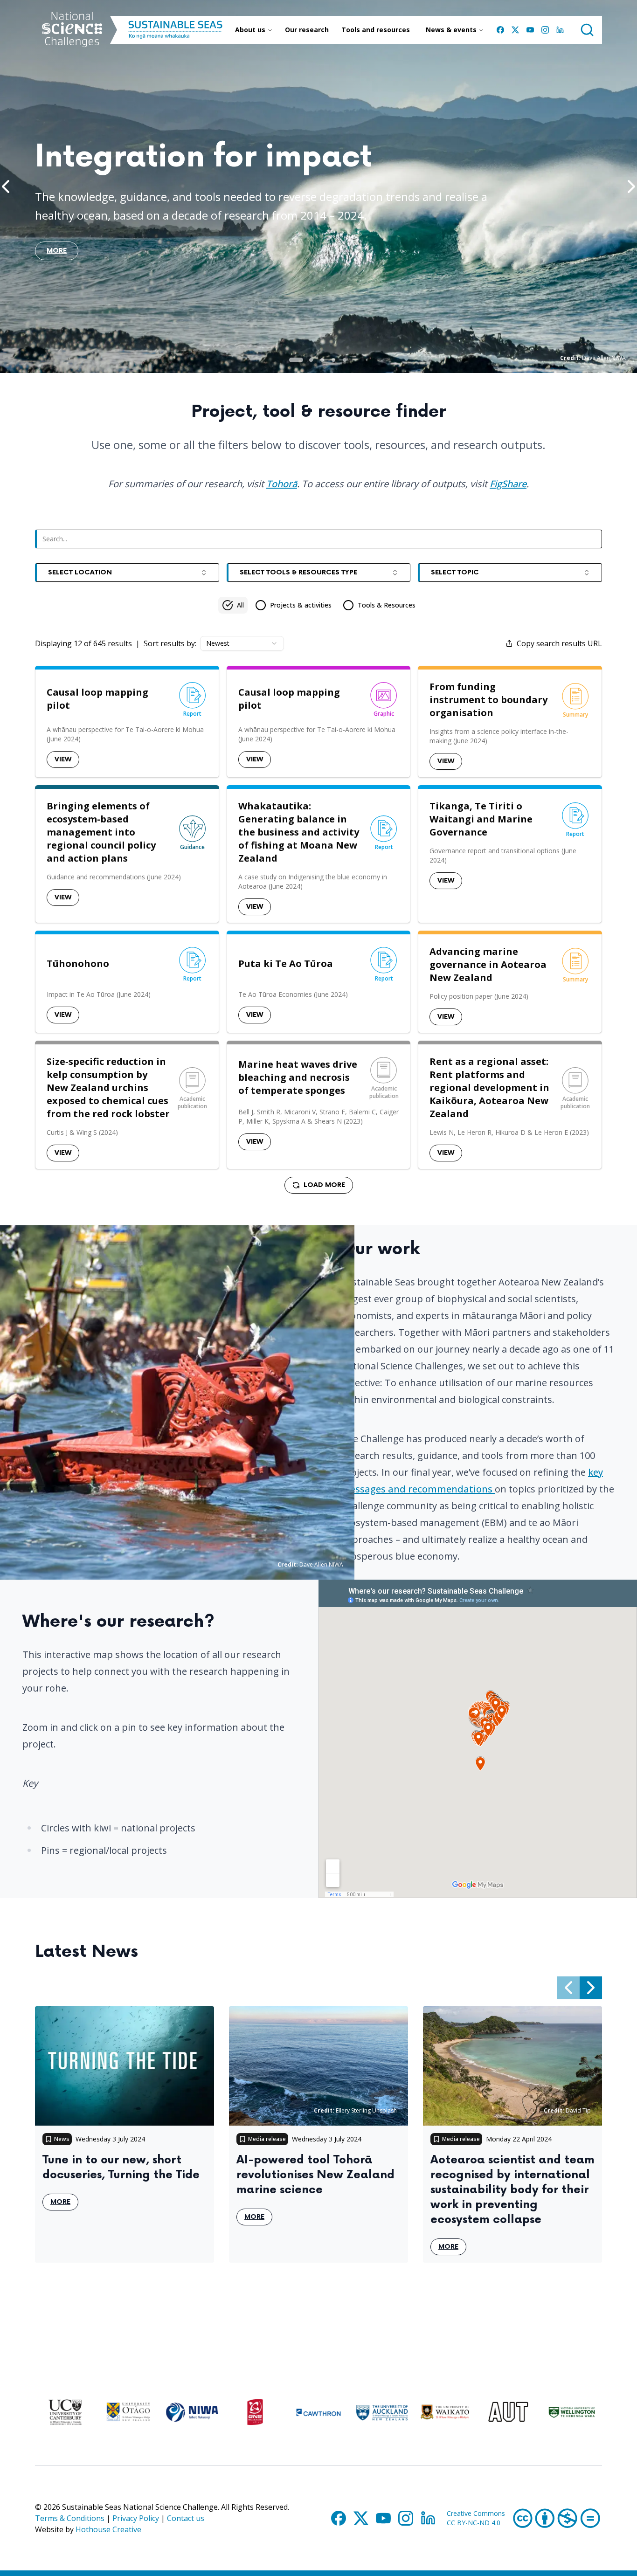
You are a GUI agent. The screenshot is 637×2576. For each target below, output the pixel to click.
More (64, 2204)
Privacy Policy (136, 2518)
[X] (515, 30)
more (57, 253)
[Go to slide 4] (333, 360)
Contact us (186, 2518)
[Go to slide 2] (311, 360)
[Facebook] (500, 30)
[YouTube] (530, 30)
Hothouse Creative (108, 2529)
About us (250, 30)
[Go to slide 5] (345, 360)
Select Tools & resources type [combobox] (298, 572)
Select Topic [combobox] (455, 572)
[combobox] (242, 643)
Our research (307, 30)
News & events (451, 30)
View (63, 759)
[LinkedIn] (560, 30)
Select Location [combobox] (80, 572)
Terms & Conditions (70, 2518)
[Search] (587, 30)
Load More (324, 1185)
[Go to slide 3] (322, 360)
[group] (319, 605)
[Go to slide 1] (296, 360)
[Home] (72, 30)
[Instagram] (545, 30)
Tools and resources (376, 30)
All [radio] (240, 605)
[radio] (293, 605)
